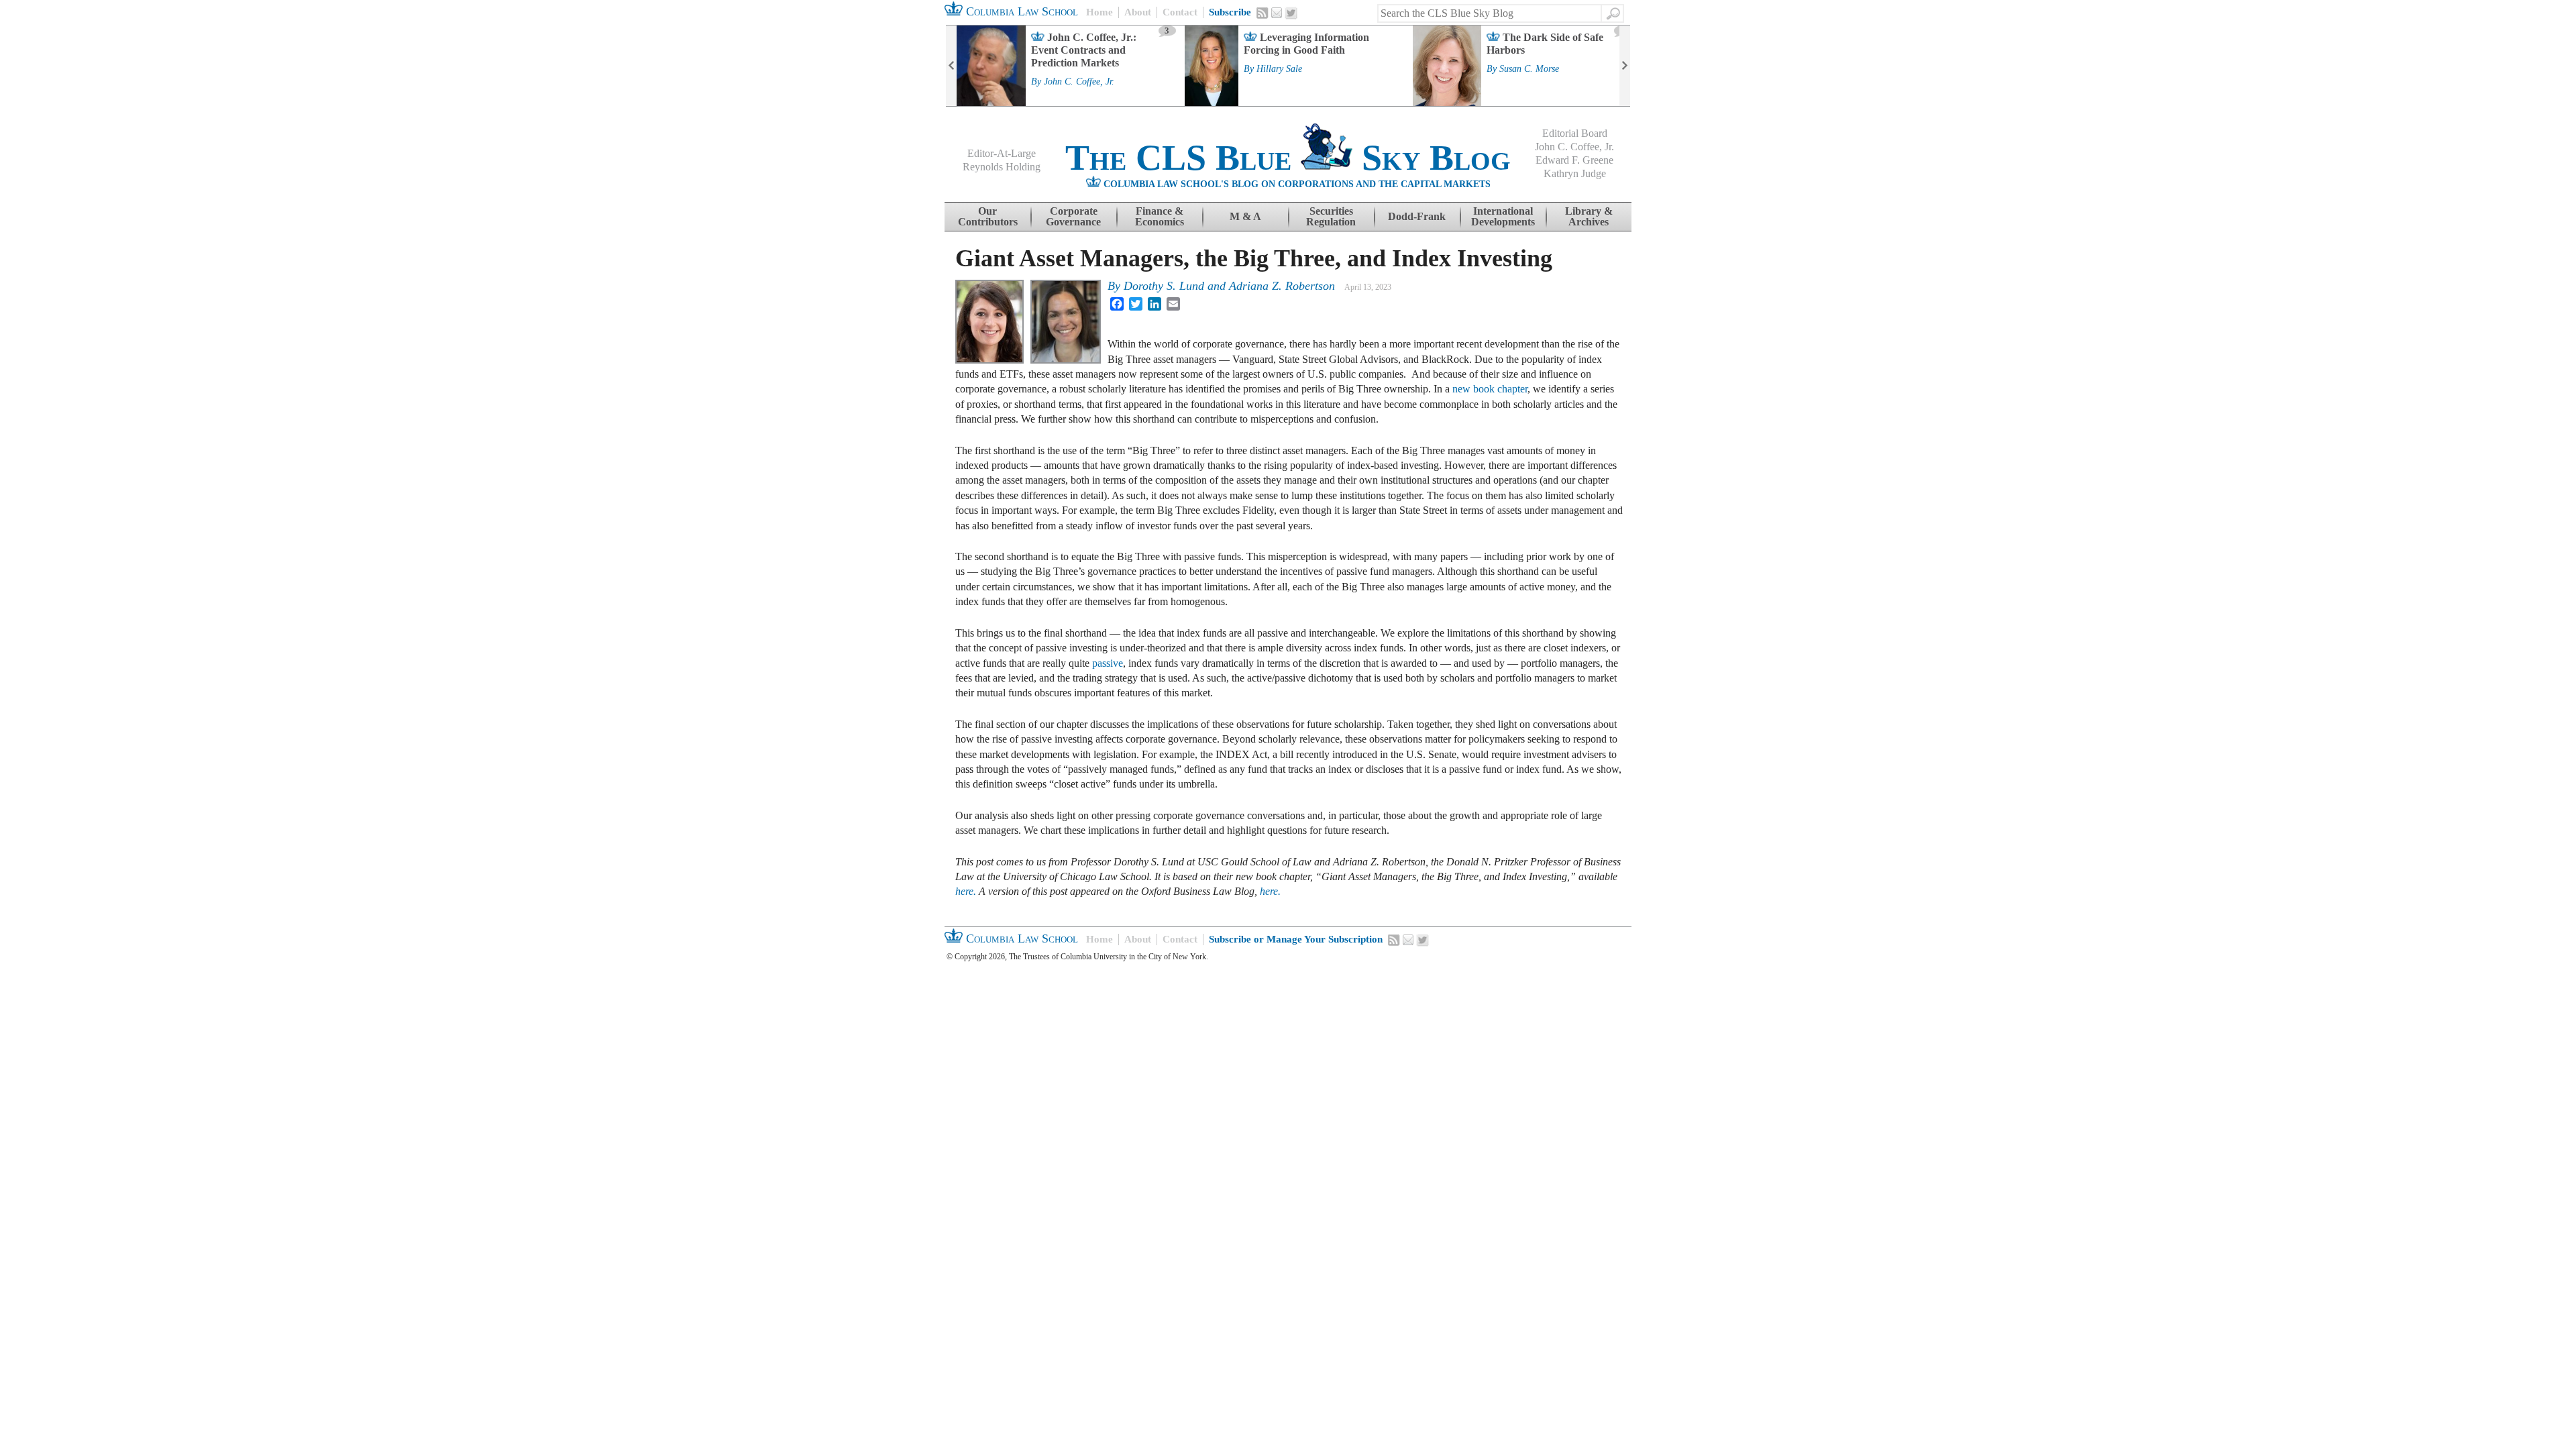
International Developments (1503, 216)
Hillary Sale (1279, 69)
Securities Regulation (1331, 216)
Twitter (1291, 13)
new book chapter (1490, 389)
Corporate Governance (1073, 216)
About (1138, 12)
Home (1099, 12)
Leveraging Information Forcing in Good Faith (1306, 44)
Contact (1180, 12)
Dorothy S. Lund (1164, 286)
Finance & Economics (1160, 216)
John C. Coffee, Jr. (1079, 82)
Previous (951, 66)
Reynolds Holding (1002, 167)
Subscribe (1230, 12)
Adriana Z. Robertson (1282, 286)
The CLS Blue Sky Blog (1288, 158)
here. (966, 891)
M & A (1245, 216)
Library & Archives (1589, 216)
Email (1277, 13)
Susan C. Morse (1529, 69)
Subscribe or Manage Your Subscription (1296, 939)
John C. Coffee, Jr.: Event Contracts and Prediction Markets (1084, 50)
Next (1625, 66)
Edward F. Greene (1574, 160)
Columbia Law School (1020, 11)
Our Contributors (988, 216)
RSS (1263, 13)
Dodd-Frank (1417, 216)
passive (1108, 663)
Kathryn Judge (1575, 173)
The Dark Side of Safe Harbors (1545, 44)
